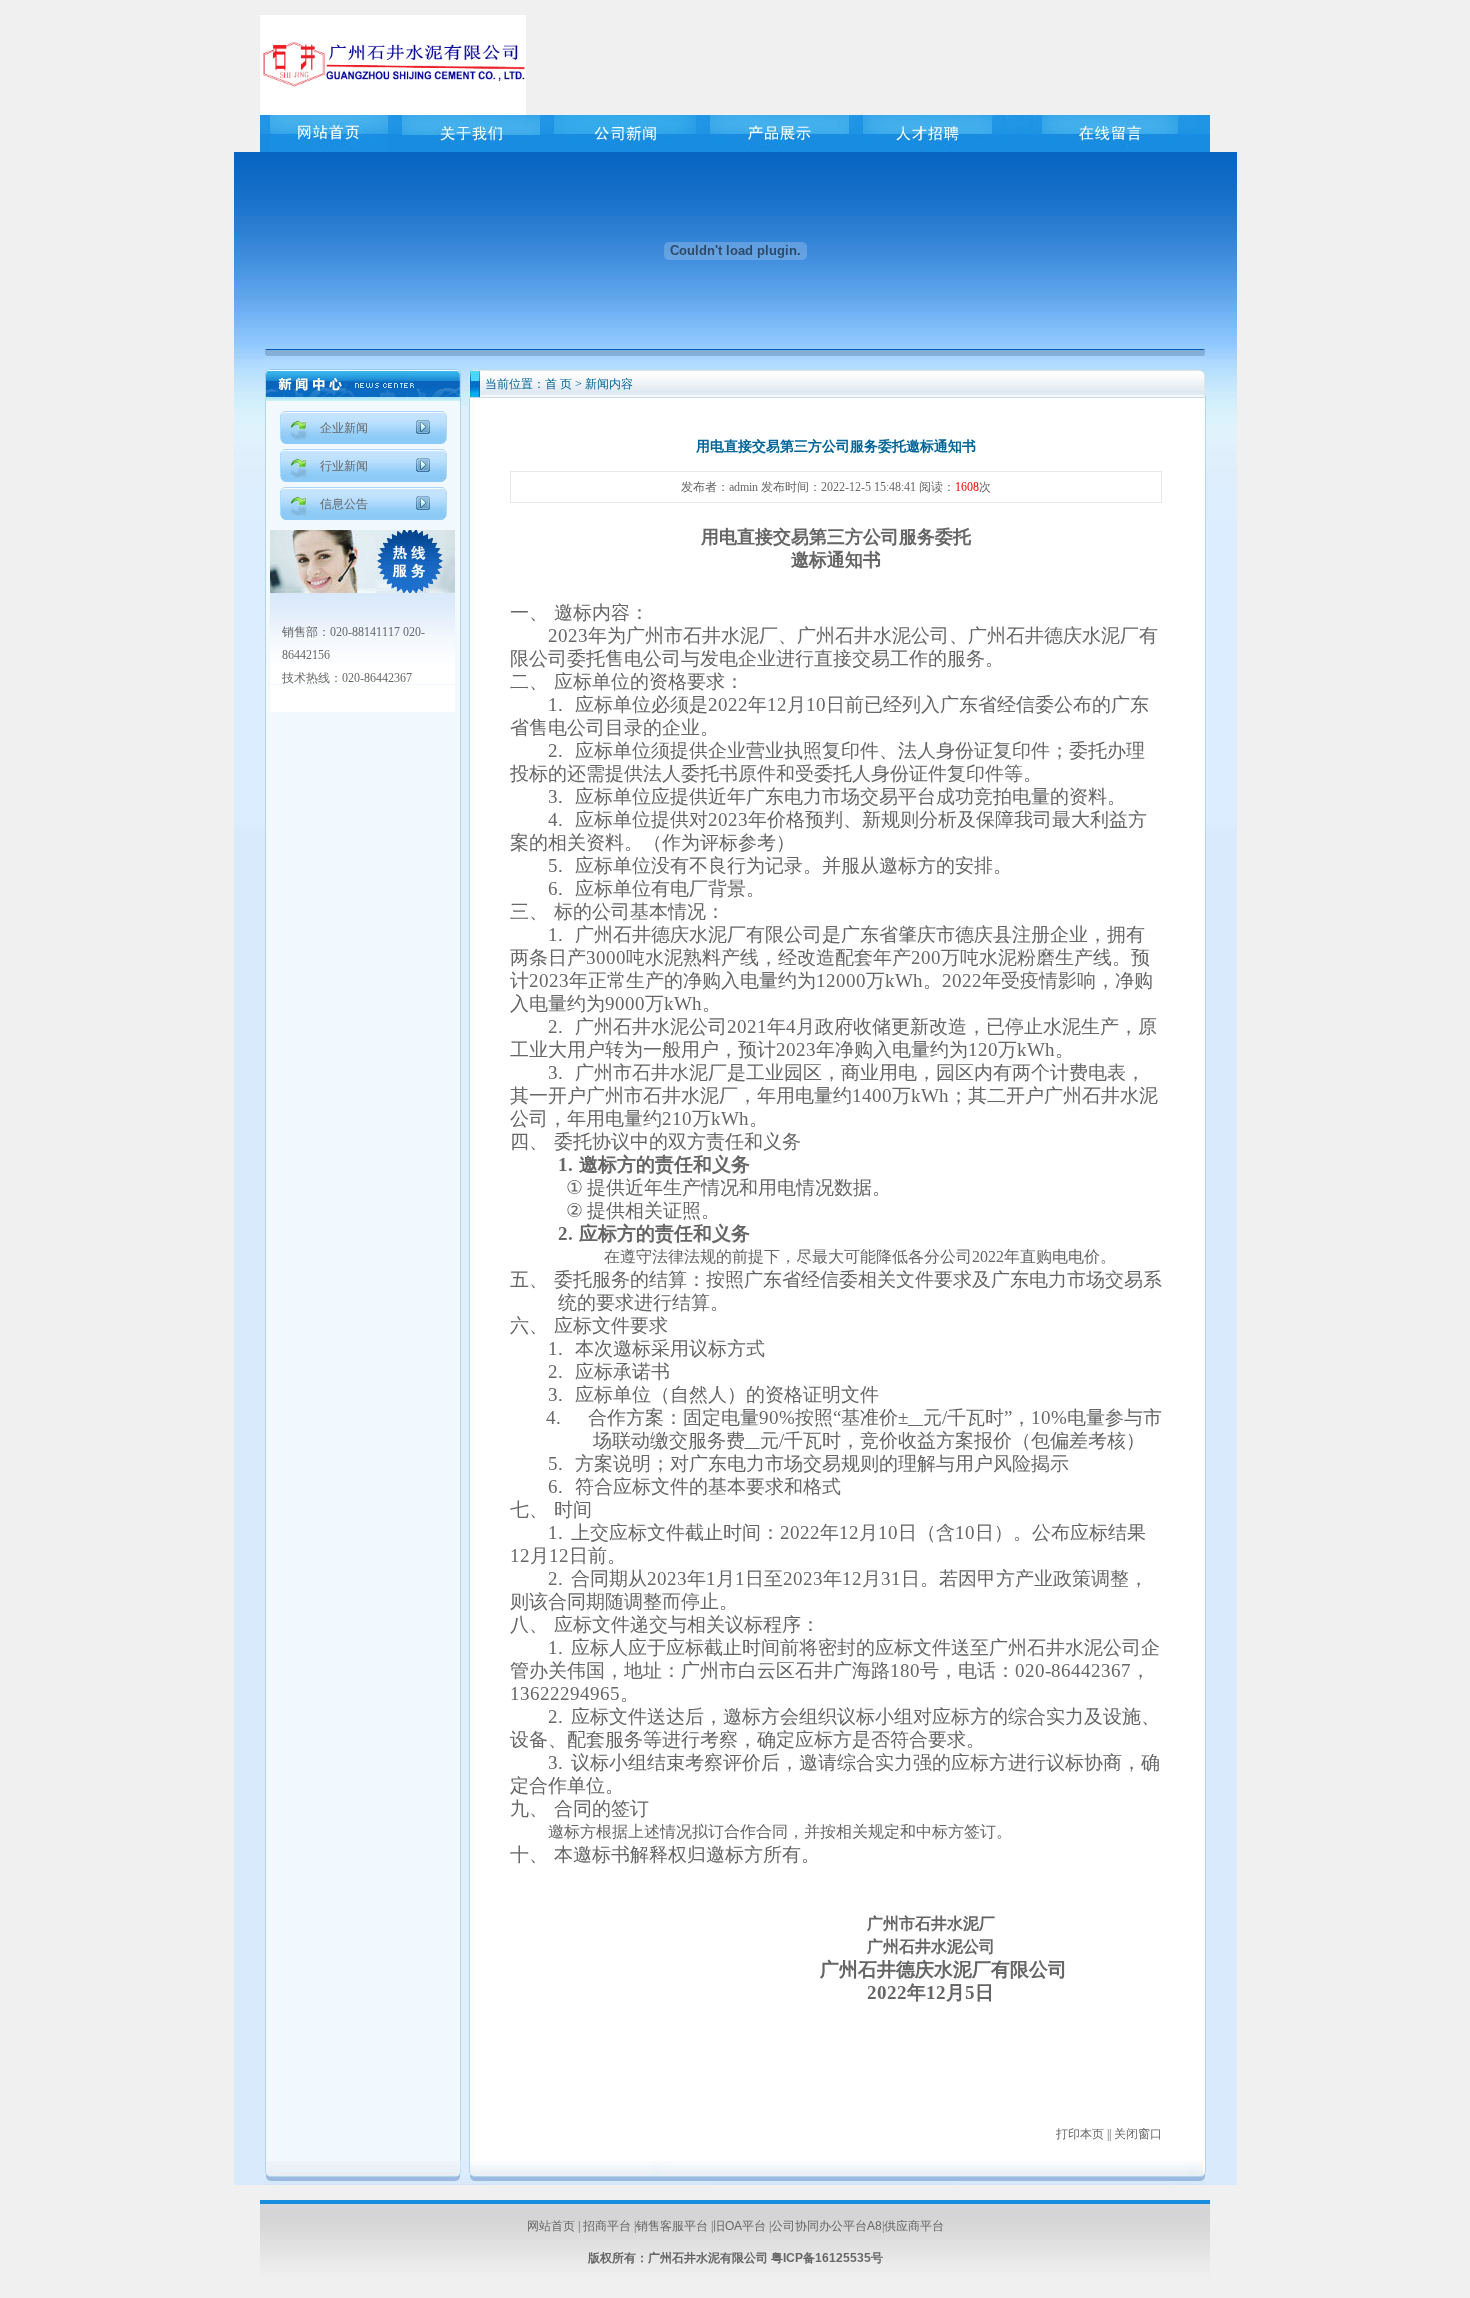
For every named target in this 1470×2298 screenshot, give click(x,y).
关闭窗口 (1138, 2134)
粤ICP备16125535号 (827, 2258)
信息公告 (344, 504)
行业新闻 (344, 466)
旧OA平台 (739, 2226)
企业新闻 (344, 428)
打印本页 (1080, 2134)
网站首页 (551, 2226)
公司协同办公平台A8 (826, 2226)
